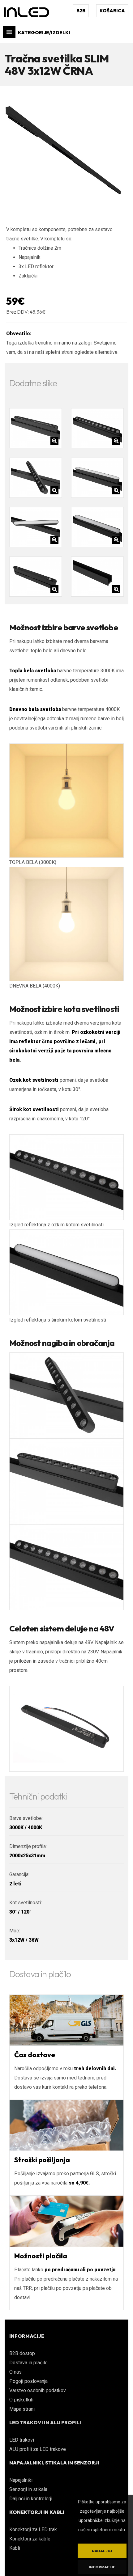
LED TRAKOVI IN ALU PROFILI (45, 2422)
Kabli (15, 2548)
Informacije (102, 2567)
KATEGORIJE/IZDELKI (44, 33)
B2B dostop (22, 2353)
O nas (15, 2372)
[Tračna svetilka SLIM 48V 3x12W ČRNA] (66, 152)
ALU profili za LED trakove (38, 2449)
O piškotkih (21, 2400)
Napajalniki (21, 2480)
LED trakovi (22, 2440)
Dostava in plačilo (28, 2363)
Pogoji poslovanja (28, 2381)
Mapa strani (22, 2409)
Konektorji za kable (30, 2539)
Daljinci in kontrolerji (31, 2499)
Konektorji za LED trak (33, 2529)
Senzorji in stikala (28, 2489)
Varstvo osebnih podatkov (38, 2390)
